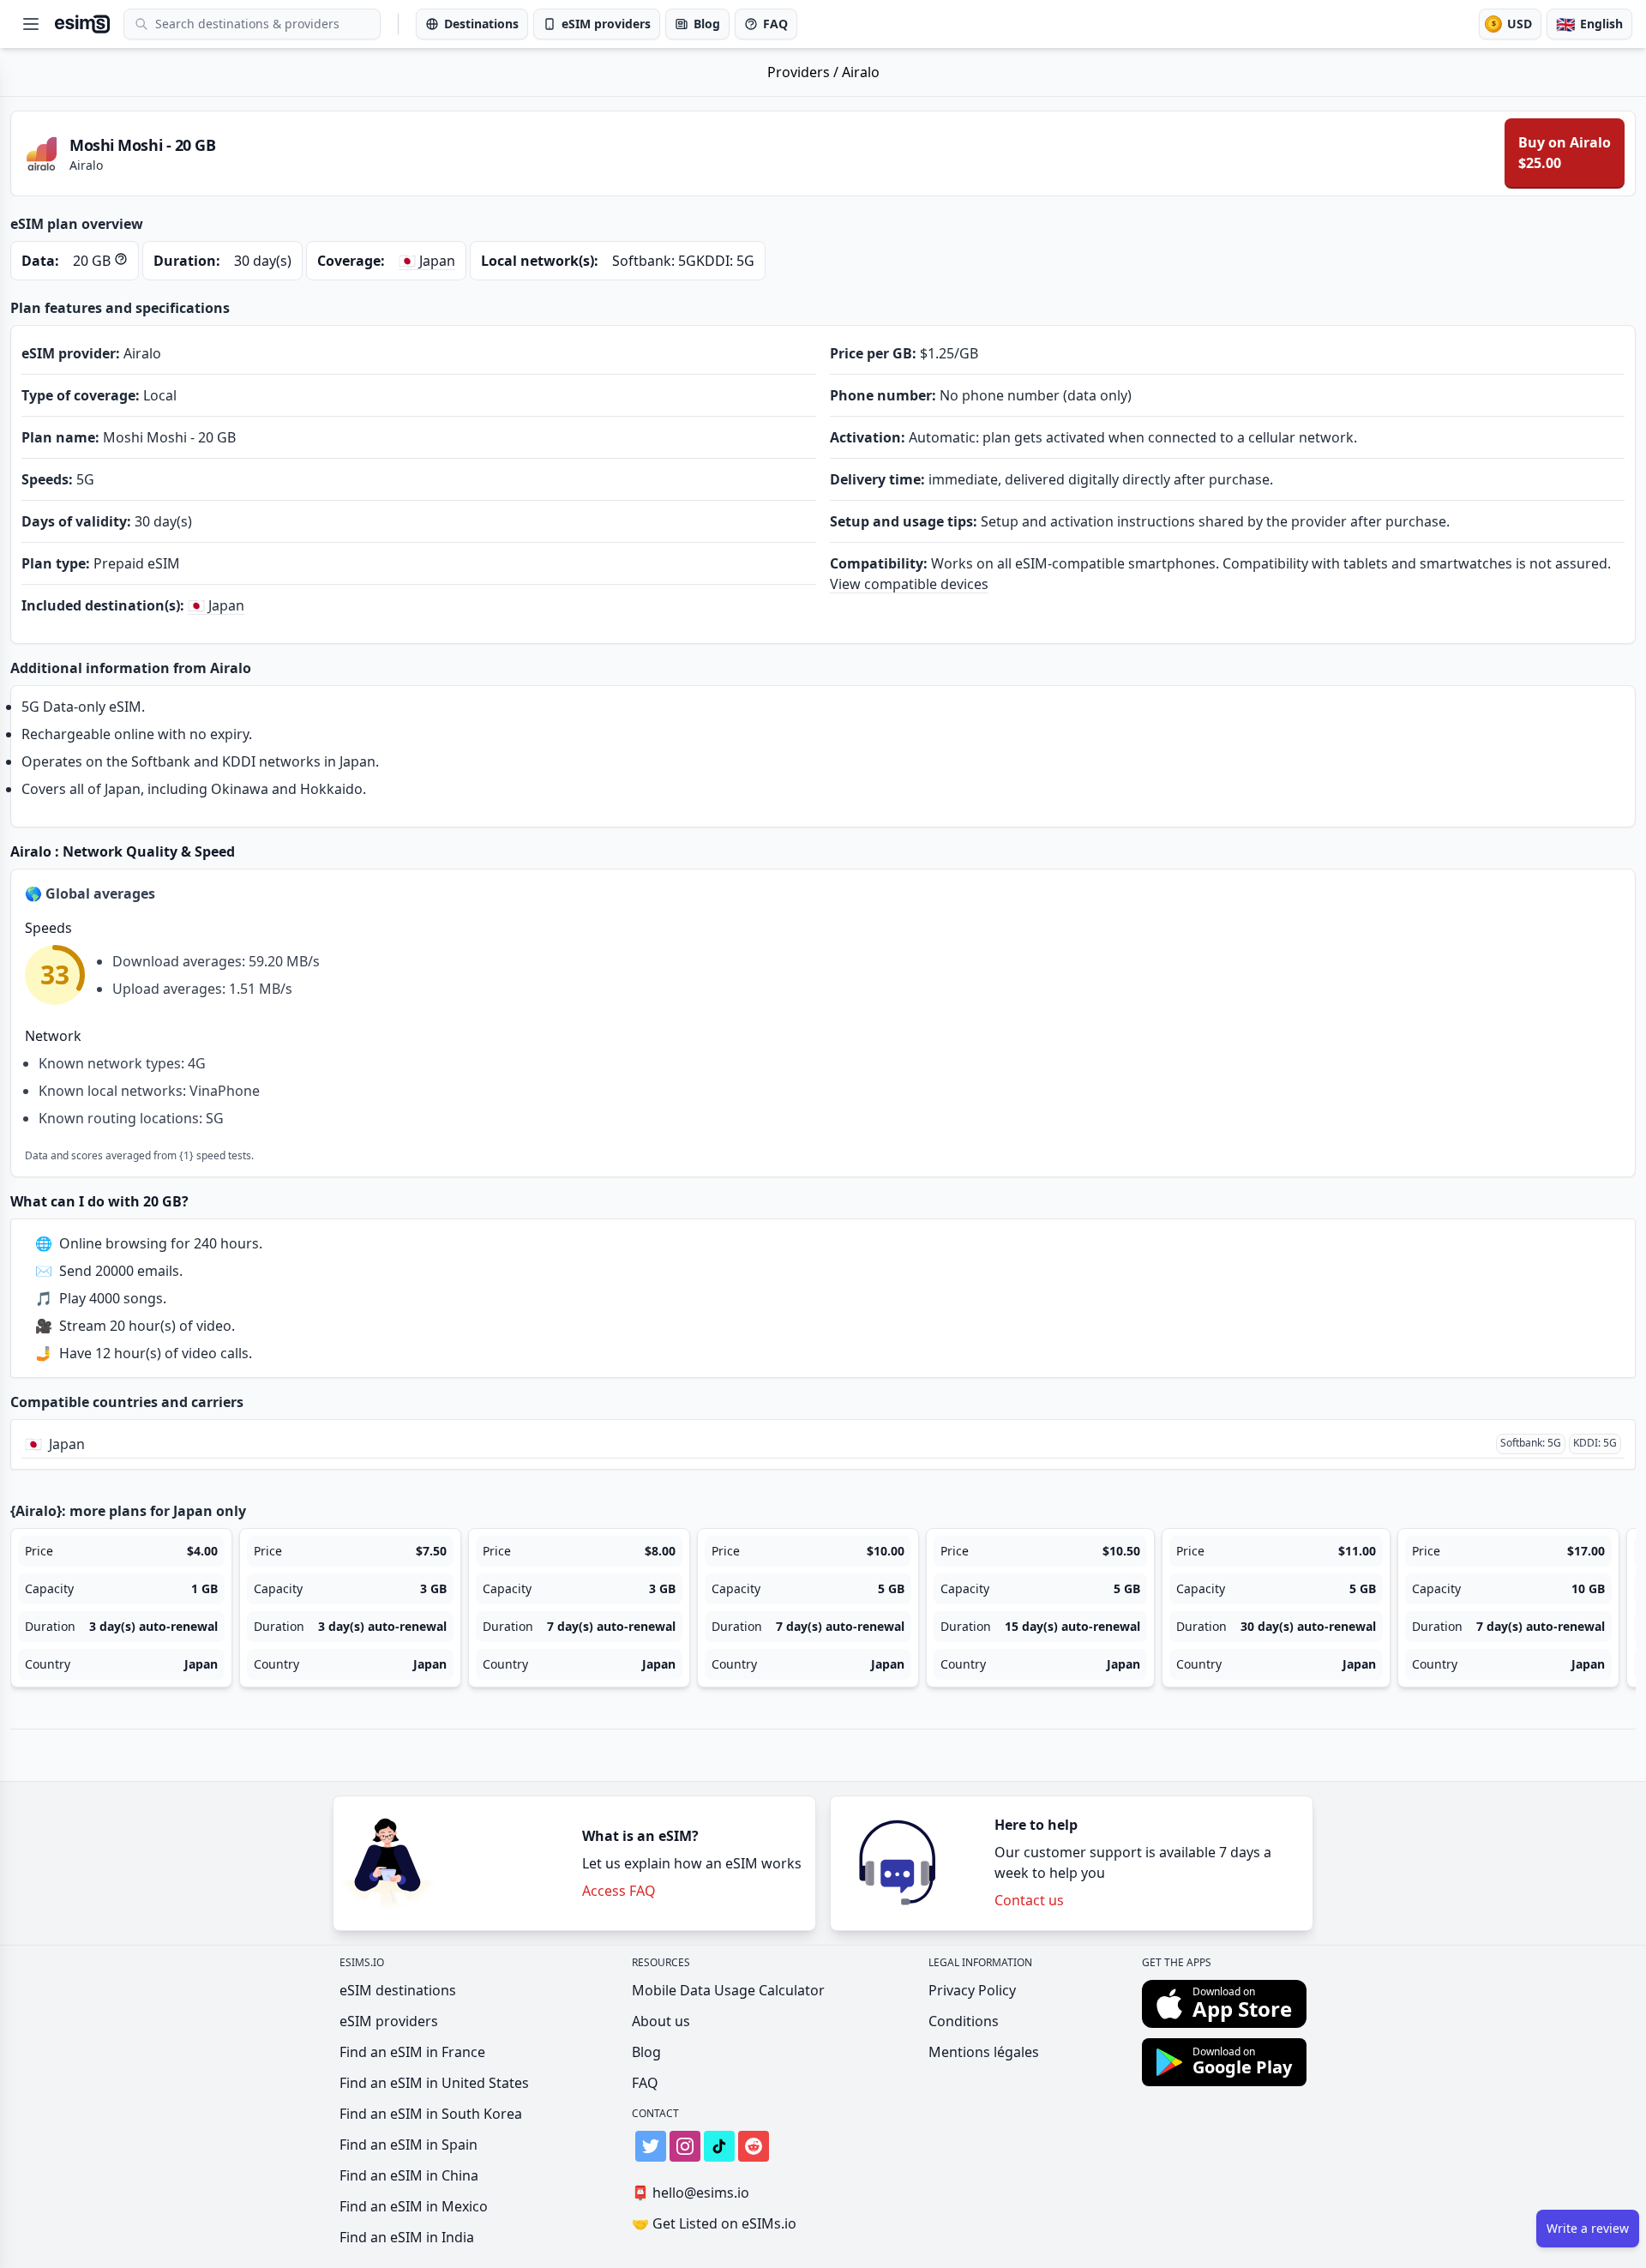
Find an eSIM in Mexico (414, 2206)
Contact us (1029, 1900)
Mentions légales (984, 2052)
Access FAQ (619, 1891)
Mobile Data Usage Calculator (728, 1990)
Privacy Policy (972, 1990)
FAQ (645, 2083)
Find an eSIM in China (409, 2175)
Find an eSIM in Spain (408, 2145)
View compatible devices (909, 584)
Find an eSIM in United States (434, 2083)
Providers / (805, 72)
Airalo (861, 72)
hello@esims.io (691, 2193)
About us (661, 2021)
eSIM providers (389, 2021)
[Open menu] (31, 24)
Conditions (964, 2021)
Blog (646, 2052)
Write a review (1588, 2228)
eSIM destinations (398, 1990)
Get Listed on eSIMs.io (714, 2223)
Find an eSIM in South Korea (431, 2114)
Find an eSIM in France (412, 2052)
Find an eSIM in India (407, 2237)
